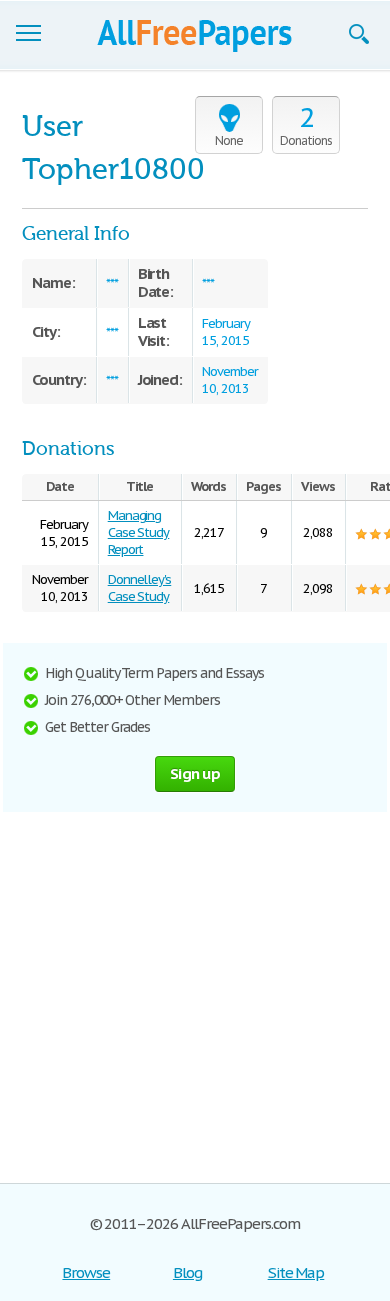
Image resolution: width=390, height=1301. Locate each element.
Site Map (296, 1272)
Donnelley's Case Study (140, 588)
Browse (86, 1272)
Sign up (195, 773)
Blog (187, 1272)
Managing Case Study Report (139, 532)
